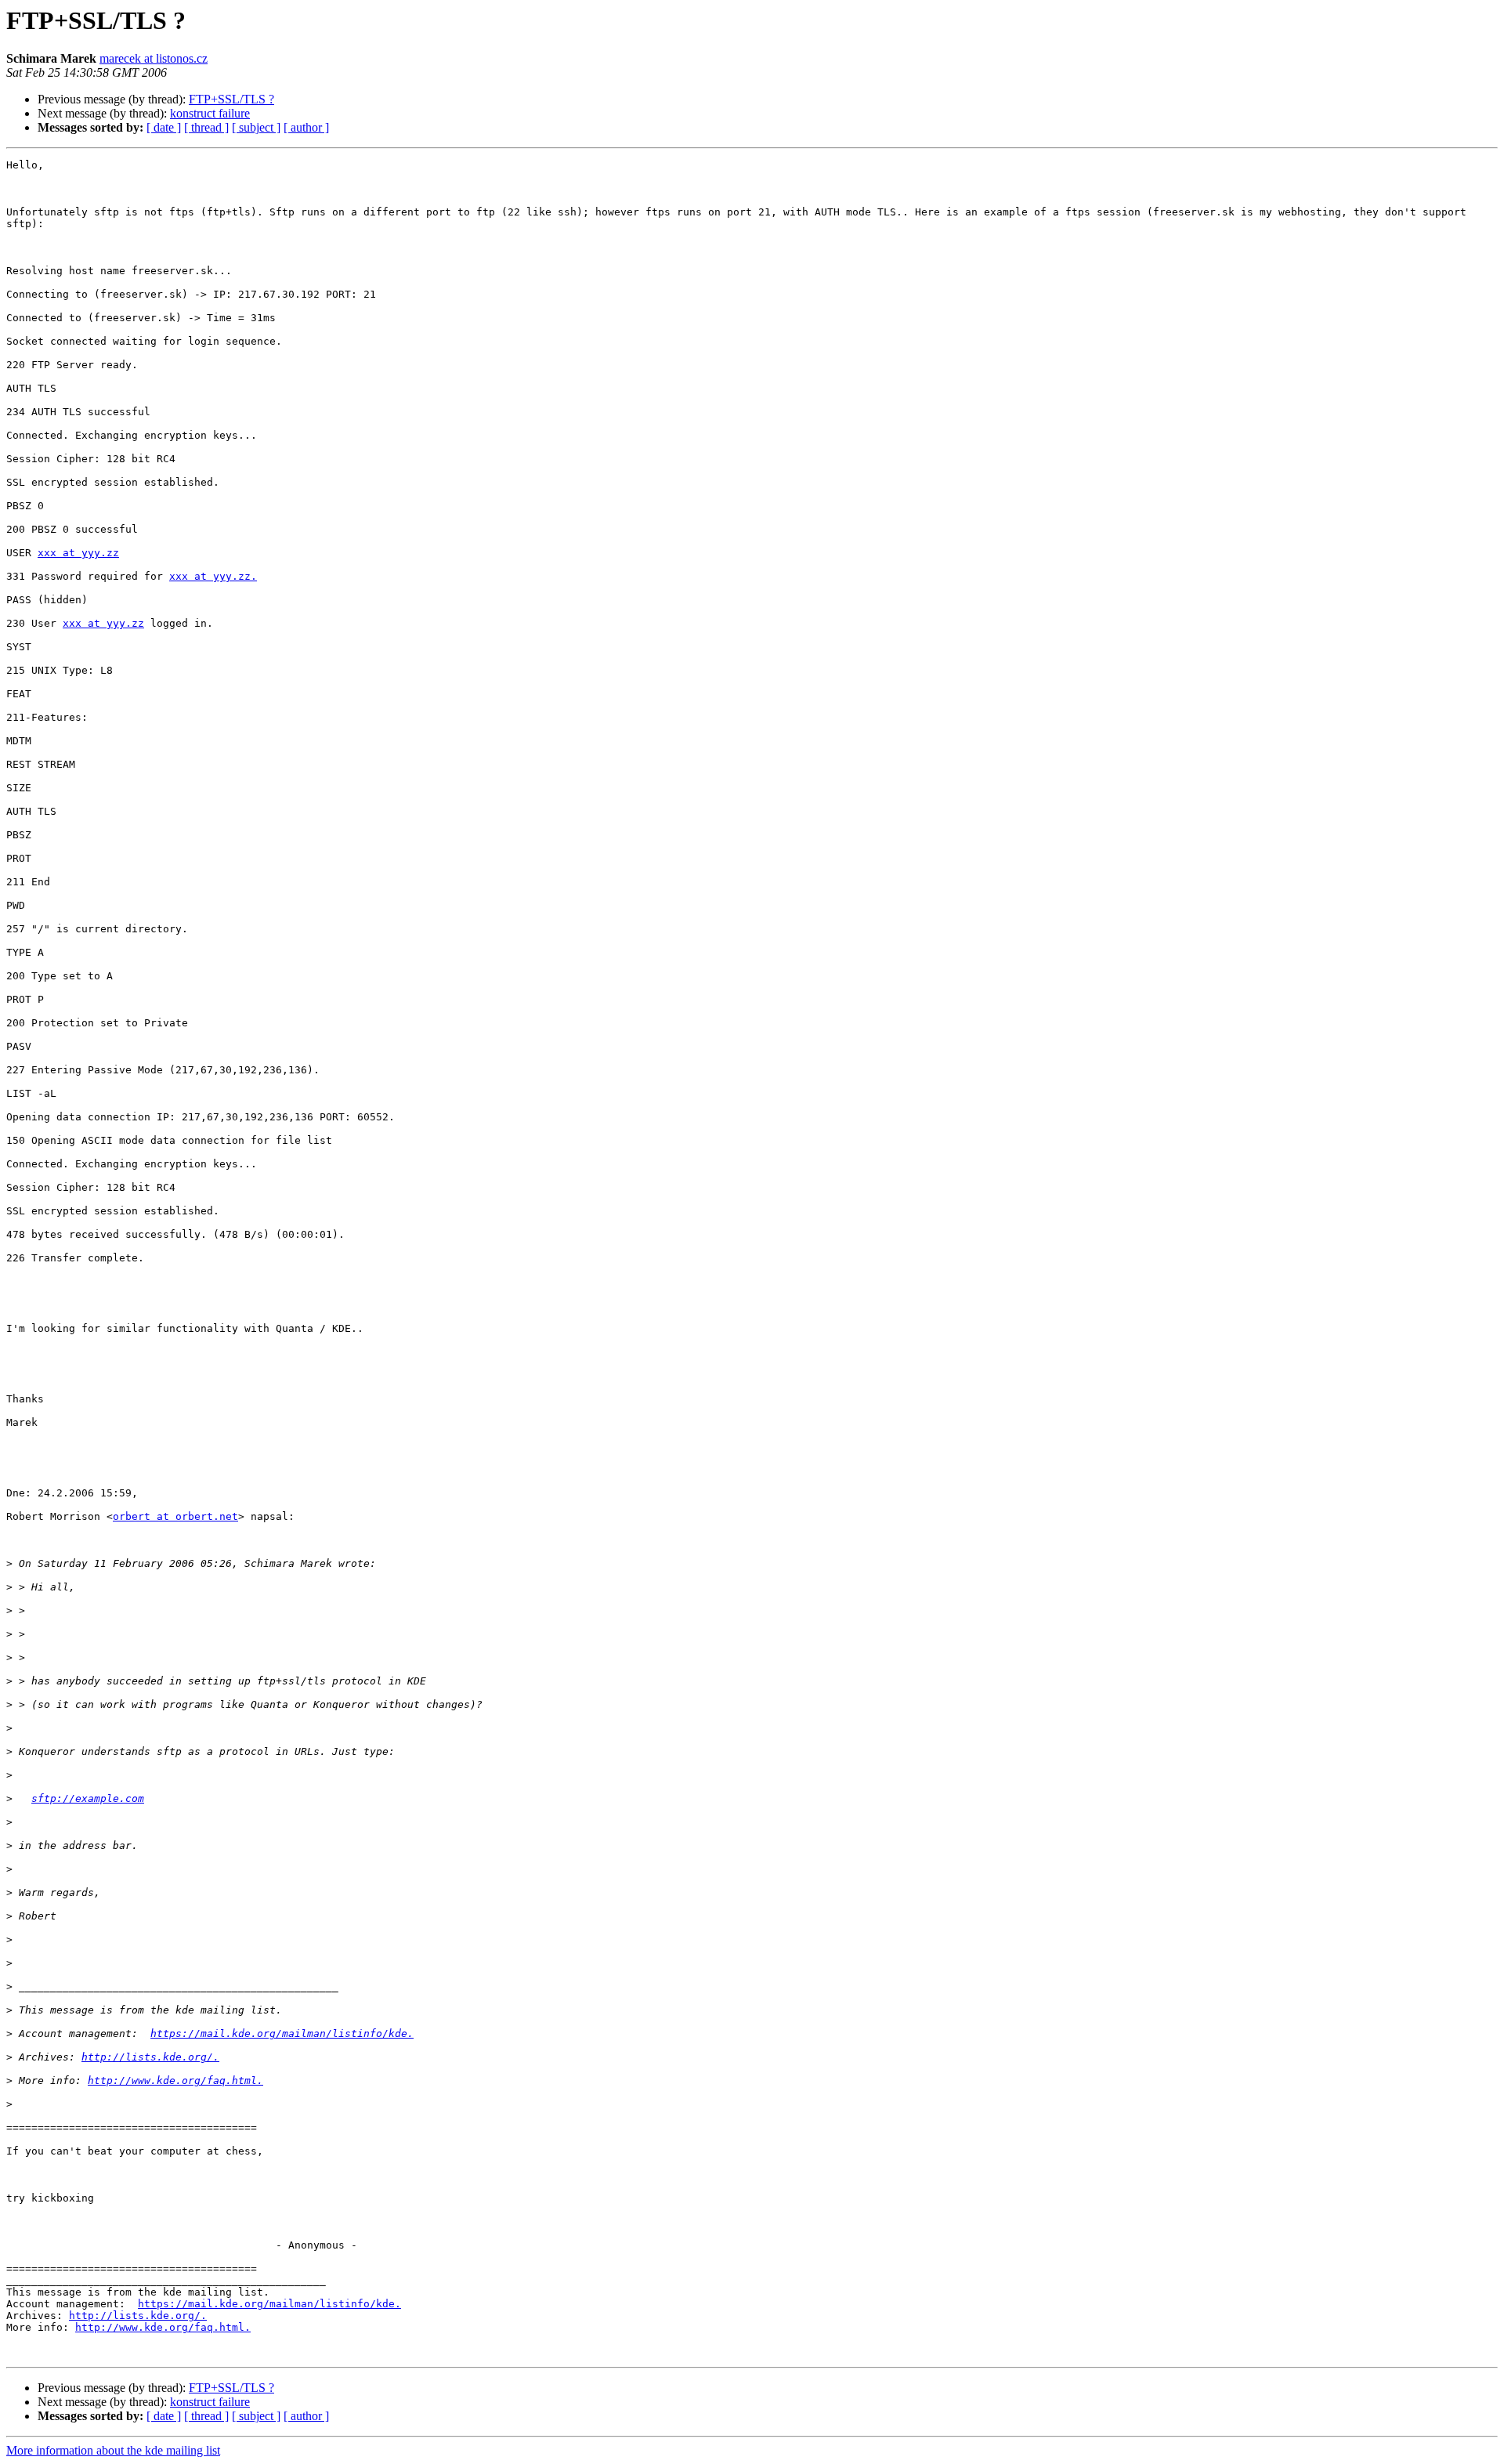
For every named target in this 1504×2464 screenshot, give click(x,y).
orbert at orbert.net (175, 1516)
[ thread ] (206, 127)
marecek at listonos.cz (154, 58)
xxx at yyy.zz (78, 553)
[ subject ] (256, 127)
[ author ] (306, 127)
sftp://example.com (88, 1798)
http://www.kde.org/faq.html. (175, 2080)
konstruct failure (210, 113)
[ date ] (164, 127)
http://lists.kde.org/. (150, 2057)
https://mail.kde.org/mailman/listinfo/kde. (282, 2033)
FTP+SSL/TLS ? (231, 99)
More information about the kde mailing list (113, 2450)
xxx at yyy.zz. (213, 576)
